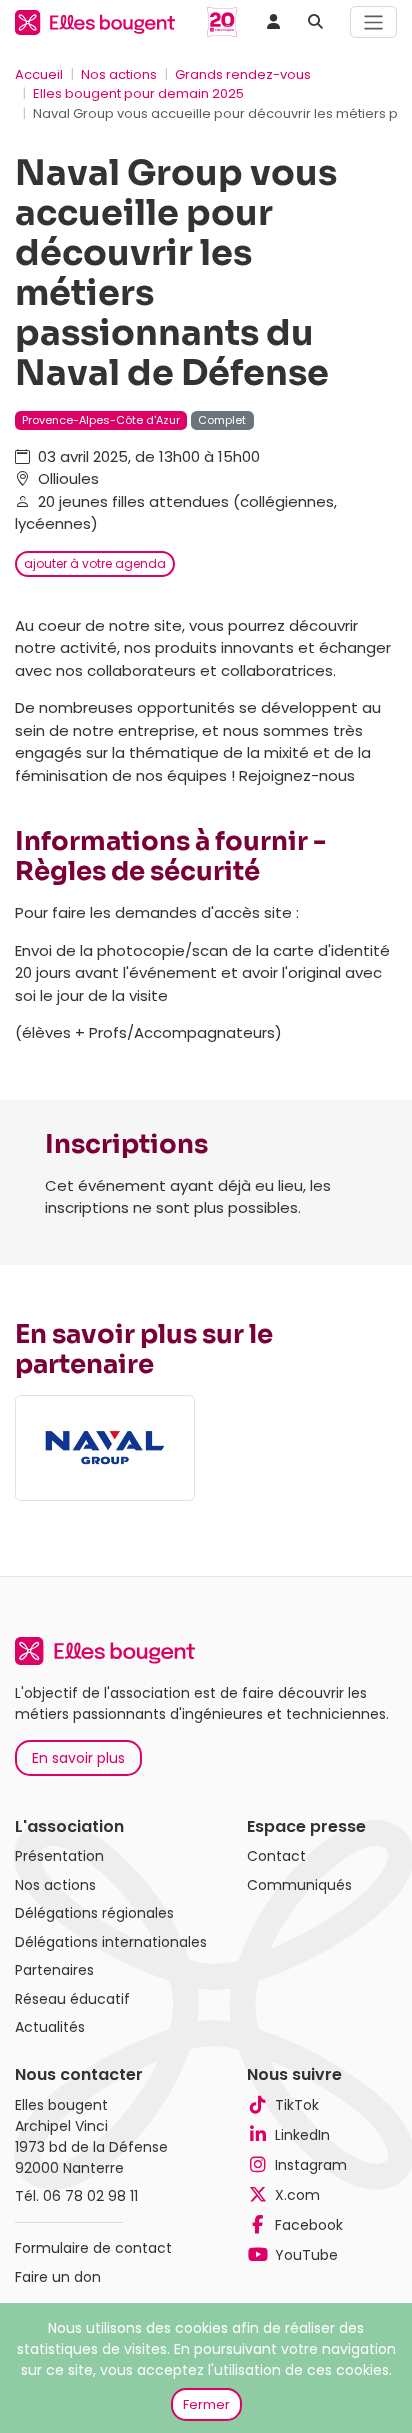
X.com (297, 2195)
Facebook (309, 2225)
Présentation (59, 1856)
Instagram (311, 2165)
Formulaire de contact (93, 2248)
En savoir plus (78, 1758)
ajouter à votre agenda (95, 563)
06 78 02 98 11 (90, 2196)
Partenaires (54, 1970)
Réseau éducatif (72, 1999)
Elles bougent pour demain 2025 (138, 93)
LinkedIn (302, 2135)
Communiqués (299, 1885)
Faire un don (58, 2277)
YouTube (306, 2255)
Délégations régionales (94, 1913)
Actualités (50, 2027)
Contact (276, 1856)
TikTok (297, 2105)
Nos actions (119, 74)
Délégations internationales (111, 1942)
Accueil (39, 74)
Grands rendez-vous (243, 74)
